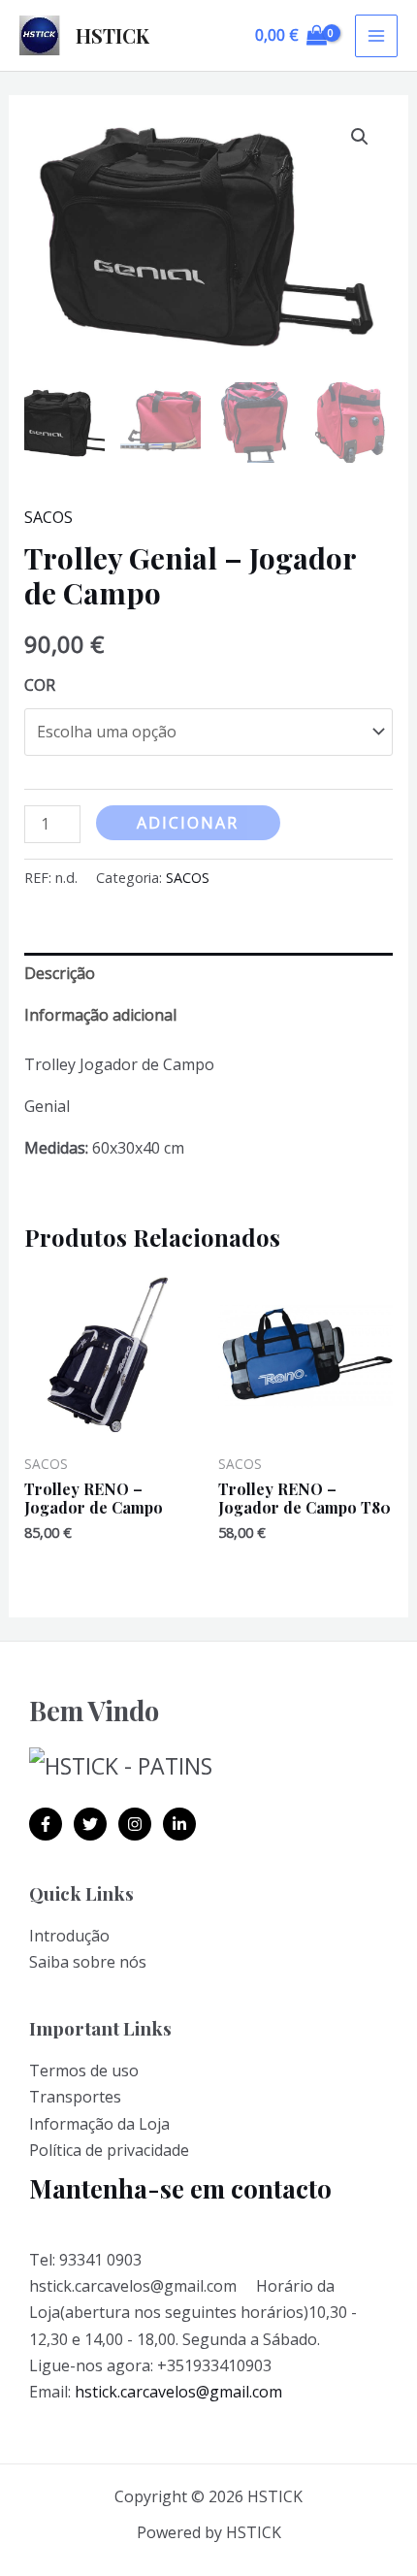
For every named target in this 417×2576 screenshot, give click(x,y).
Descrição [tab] (60, 973)
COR (40, 685)
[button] (360, 137)
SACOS (48, 517)
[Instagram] (135, 1824)
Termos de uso (84, 2071)
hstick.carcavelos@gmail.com (178, 2392)
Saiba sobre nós (88, 1962)
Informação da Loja (99, 2124)
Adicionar (188, 823)
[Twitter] (90, 1824)
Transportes (75, 2097)
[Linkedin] (179, 1824)
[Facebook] (46, 1824)
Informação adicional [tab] (100, 1015)
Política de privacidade (109, 2150)
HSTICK (112, 35)
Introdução (69, 1936)
